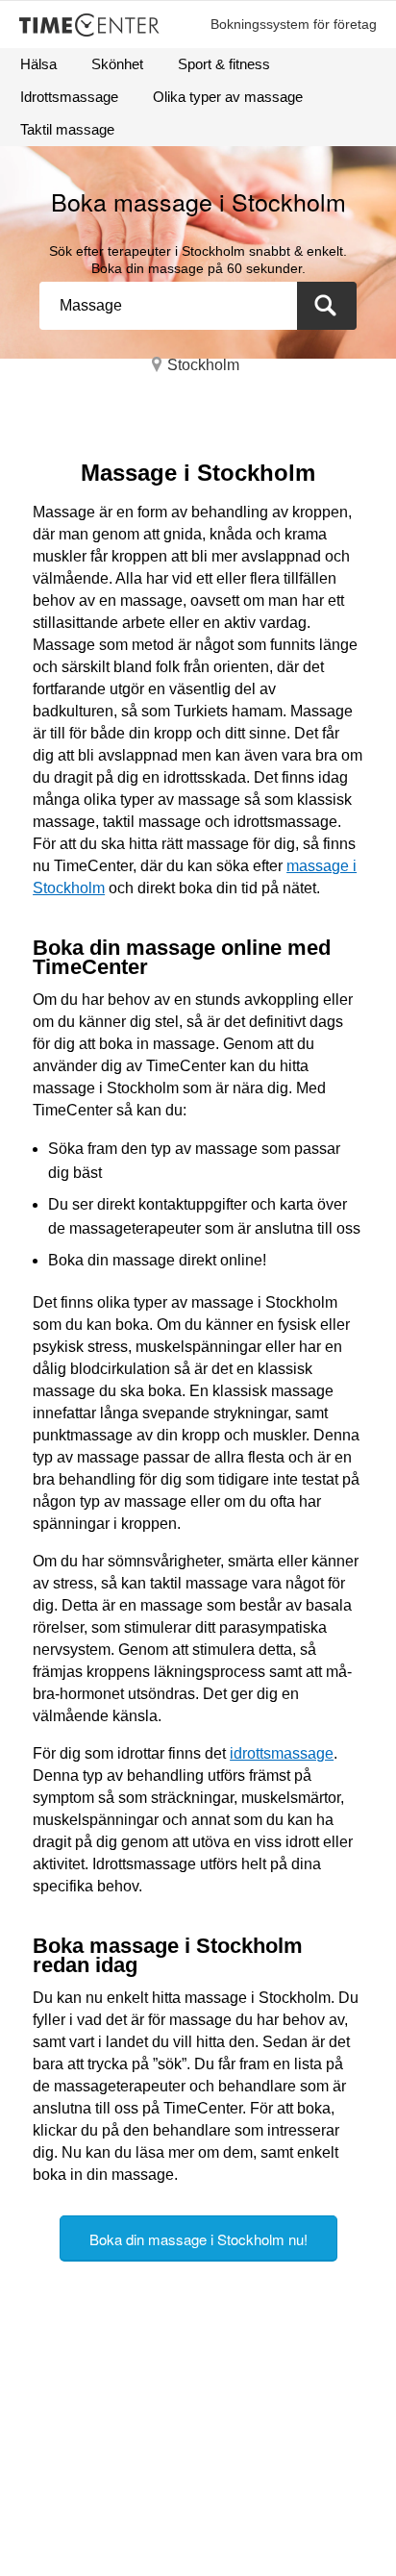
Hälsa (38, 64)
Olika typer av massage (228, 97)
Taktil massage (67, 129)
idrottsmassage (282, 1753)
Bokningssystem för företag (294, 24)
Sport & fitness (224, 64)
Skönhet (117, 64)
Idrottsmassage (69, 97)
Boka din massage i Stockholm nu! (198, 2239)
